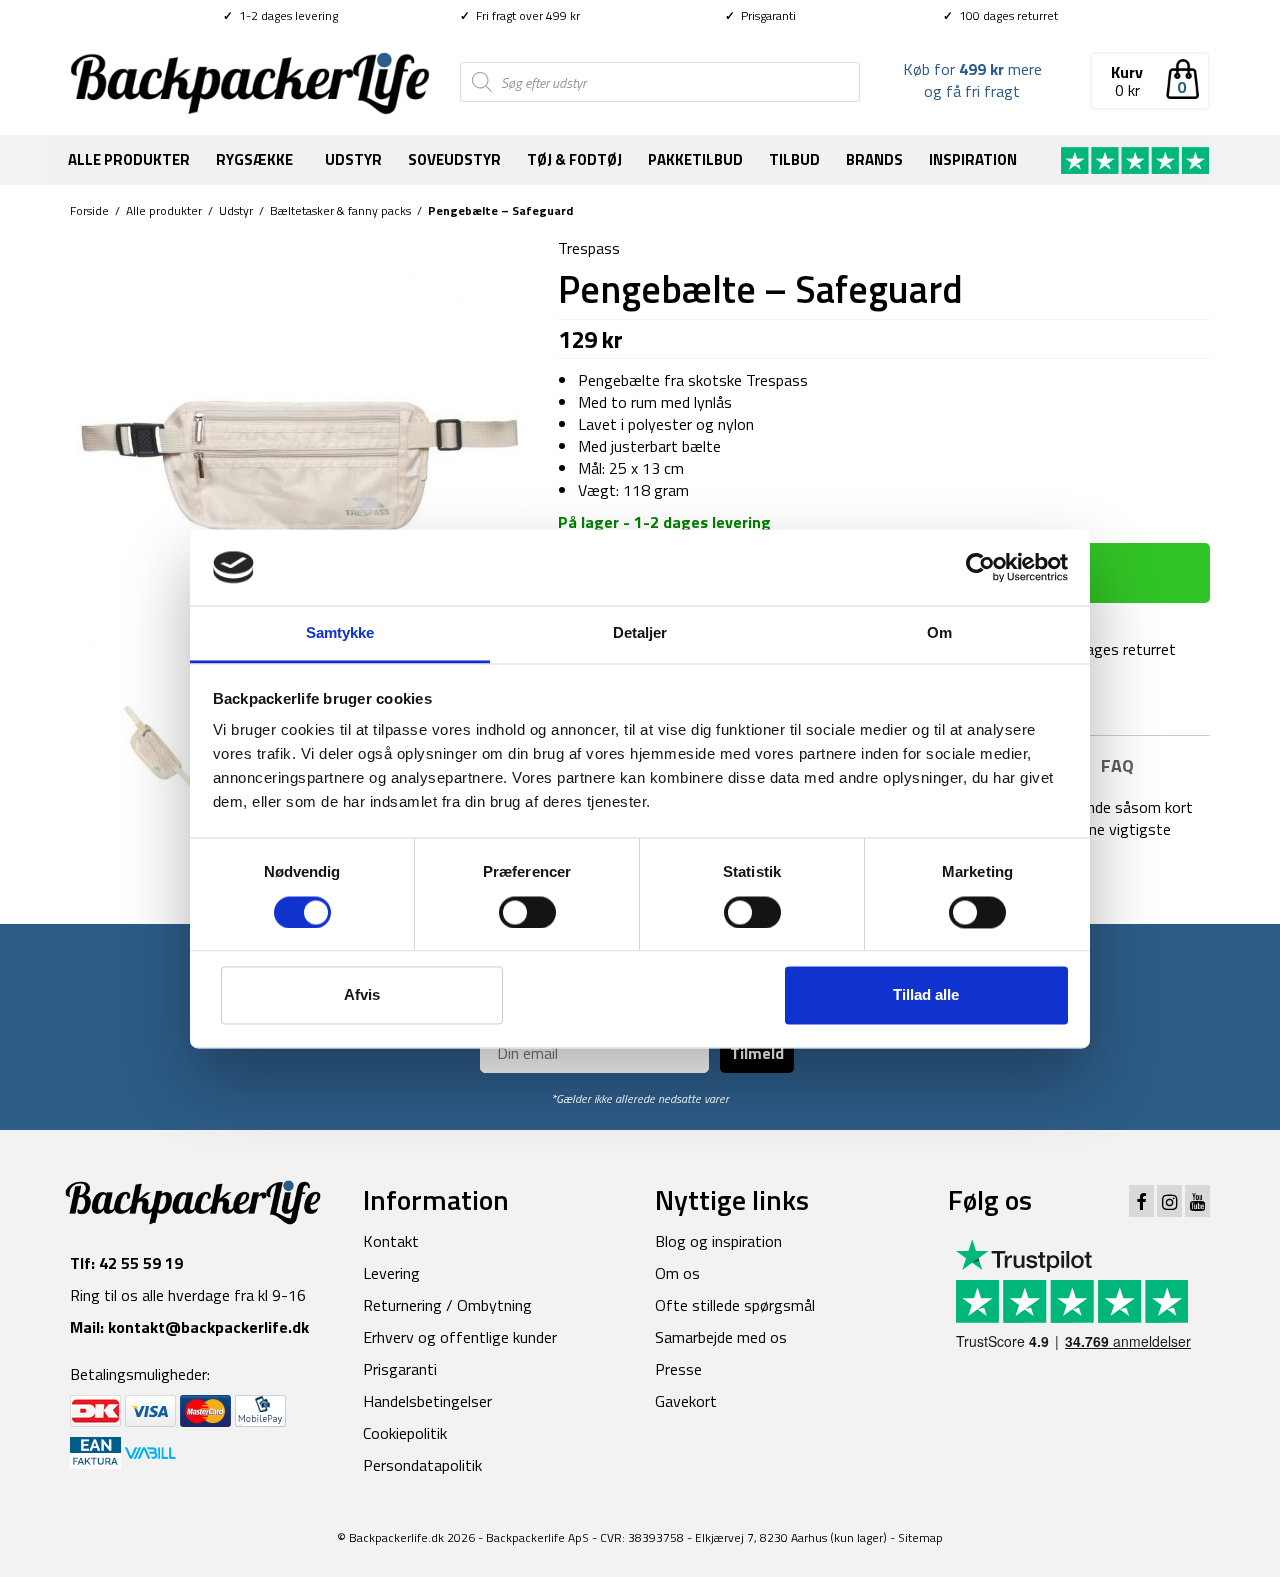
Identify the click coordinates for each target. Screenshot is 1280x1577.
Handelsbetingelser (427, 1401)
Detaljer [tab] (640, 633)
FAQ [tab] (1117, 765)
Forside (89, 210)
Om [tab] (939, 633)
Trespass (589, 248)
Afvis (362, 995)
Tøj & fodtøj (574, 159)
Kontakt (391, 1241)
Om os (677, 1273)
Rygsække (254, 159)
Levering (391, 1273)
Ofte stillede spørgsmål (735, 1305)
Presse (678, 1369)
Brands (874, 159)
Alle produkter (129, 159)
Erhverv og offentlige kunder (460, 1337)
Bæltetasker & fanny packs (340, 210)
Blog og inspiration (718, 1241)
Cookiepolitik (405, 1433)
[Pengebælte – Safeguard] (299, 464)
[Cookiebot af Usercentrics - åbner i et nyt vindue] (980, 567)
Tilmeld (757, 1053)
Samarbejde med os (721, 1337)
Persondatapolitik (422, 1465)
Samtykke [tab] (340, 633)
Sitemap (920, 1537)
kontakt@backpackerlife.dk (208, 1327)
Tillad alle (926, 995)
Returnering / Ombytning (447, 1305)
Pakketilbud (695, 159)
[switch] (527, 912)
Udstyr (353, 159)
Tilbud (794, 159)
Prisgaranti (760, 15)
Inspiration (973, 159)
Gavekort (686, 1401)
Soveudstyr (454, 159)
